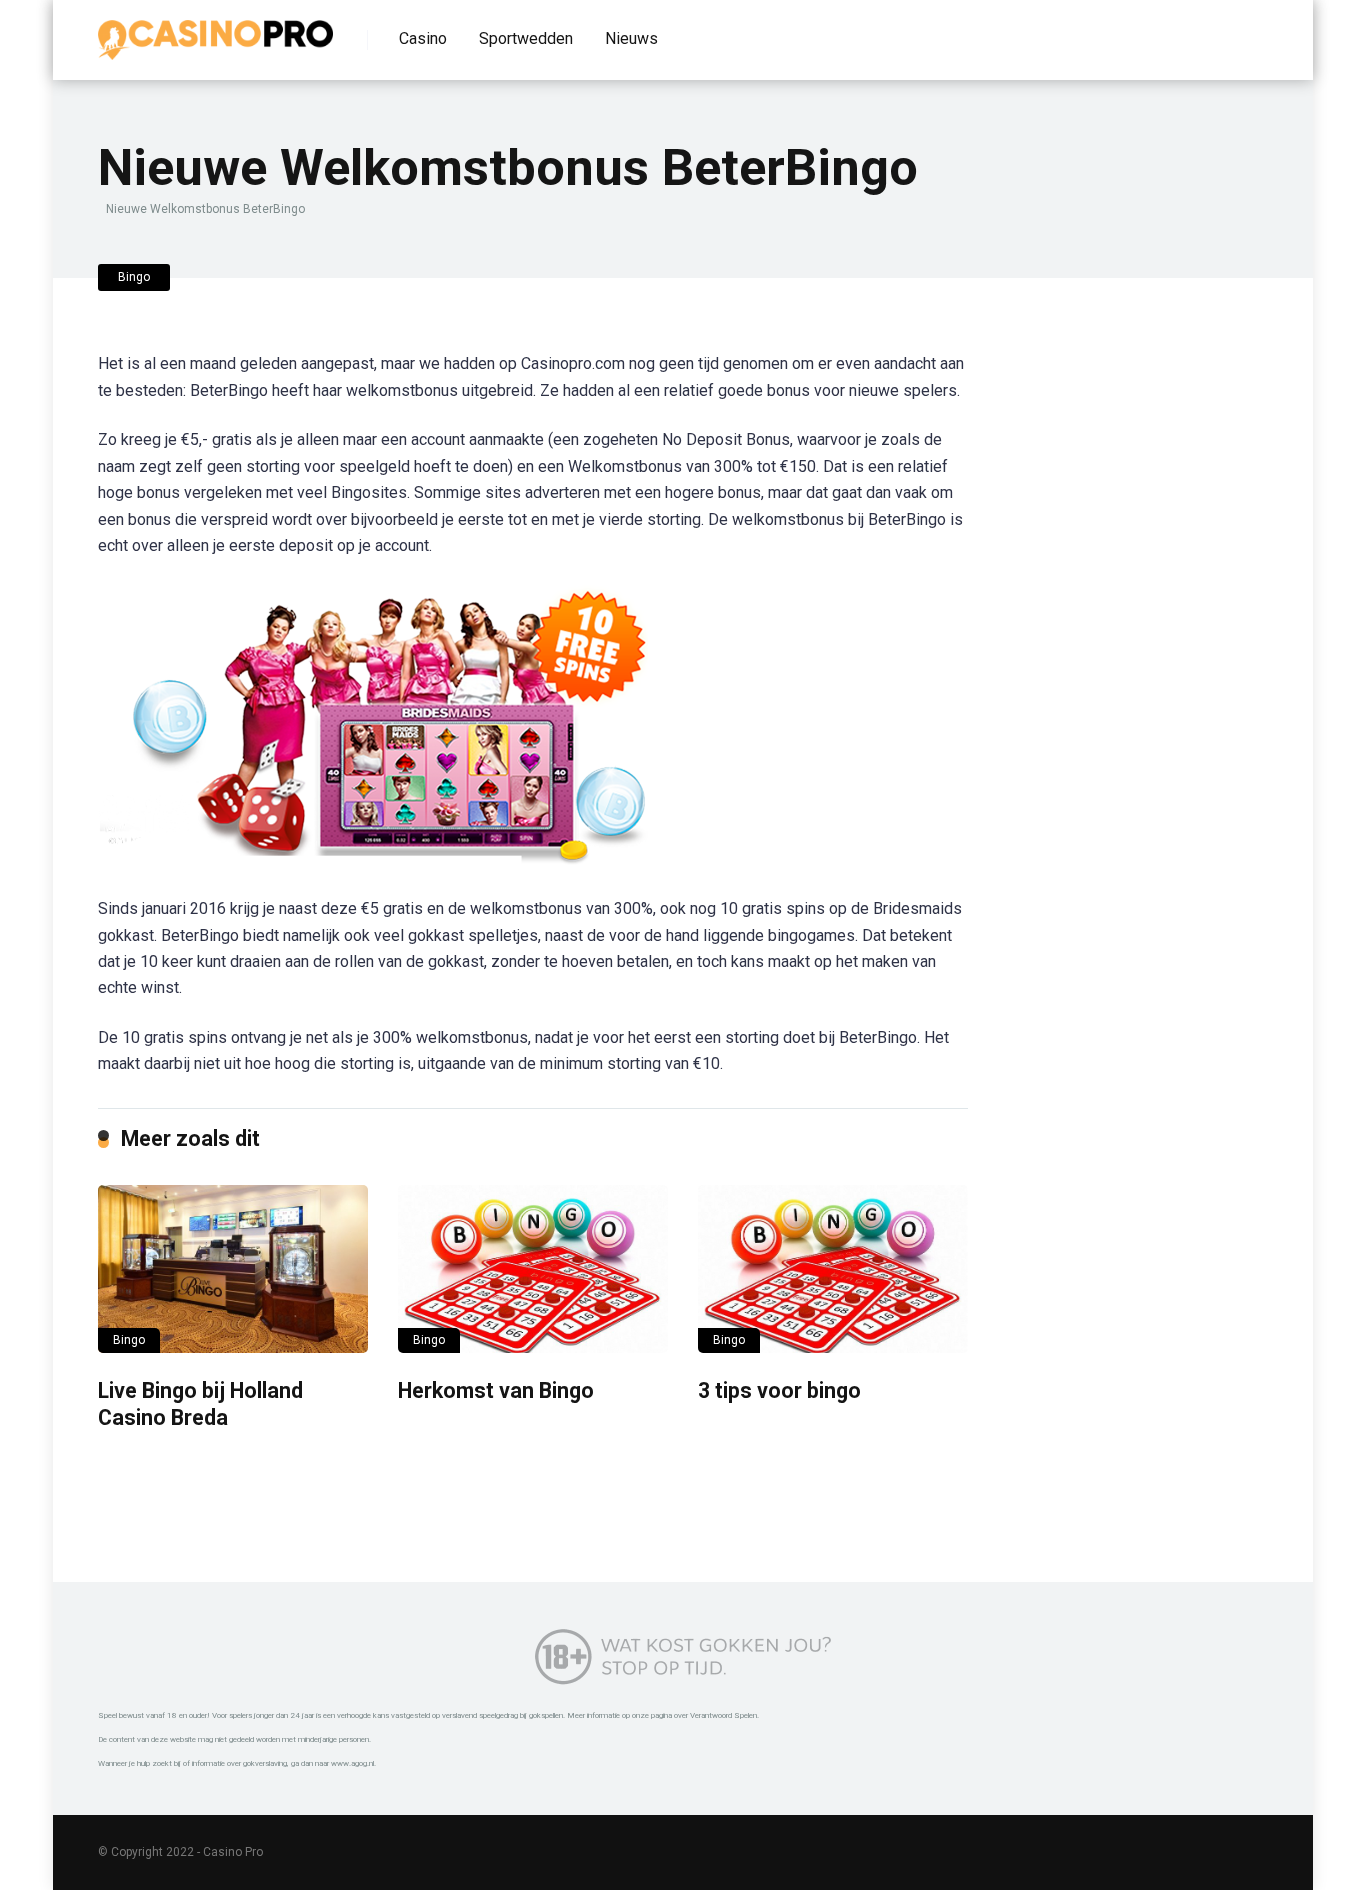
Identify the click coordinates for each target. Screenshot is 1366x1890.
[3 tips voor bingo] (833, 1269)
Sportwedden (526, 38)
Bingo (134, 277)
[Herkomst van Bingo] (533, 1269)
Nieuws (631, 38)
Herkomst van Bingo (496, 1390)
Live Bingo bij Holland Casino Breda (200, 1404)
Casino (423, 38)
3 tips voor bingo (779, 1390)
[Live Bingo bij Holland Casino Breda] (233, 1269)
